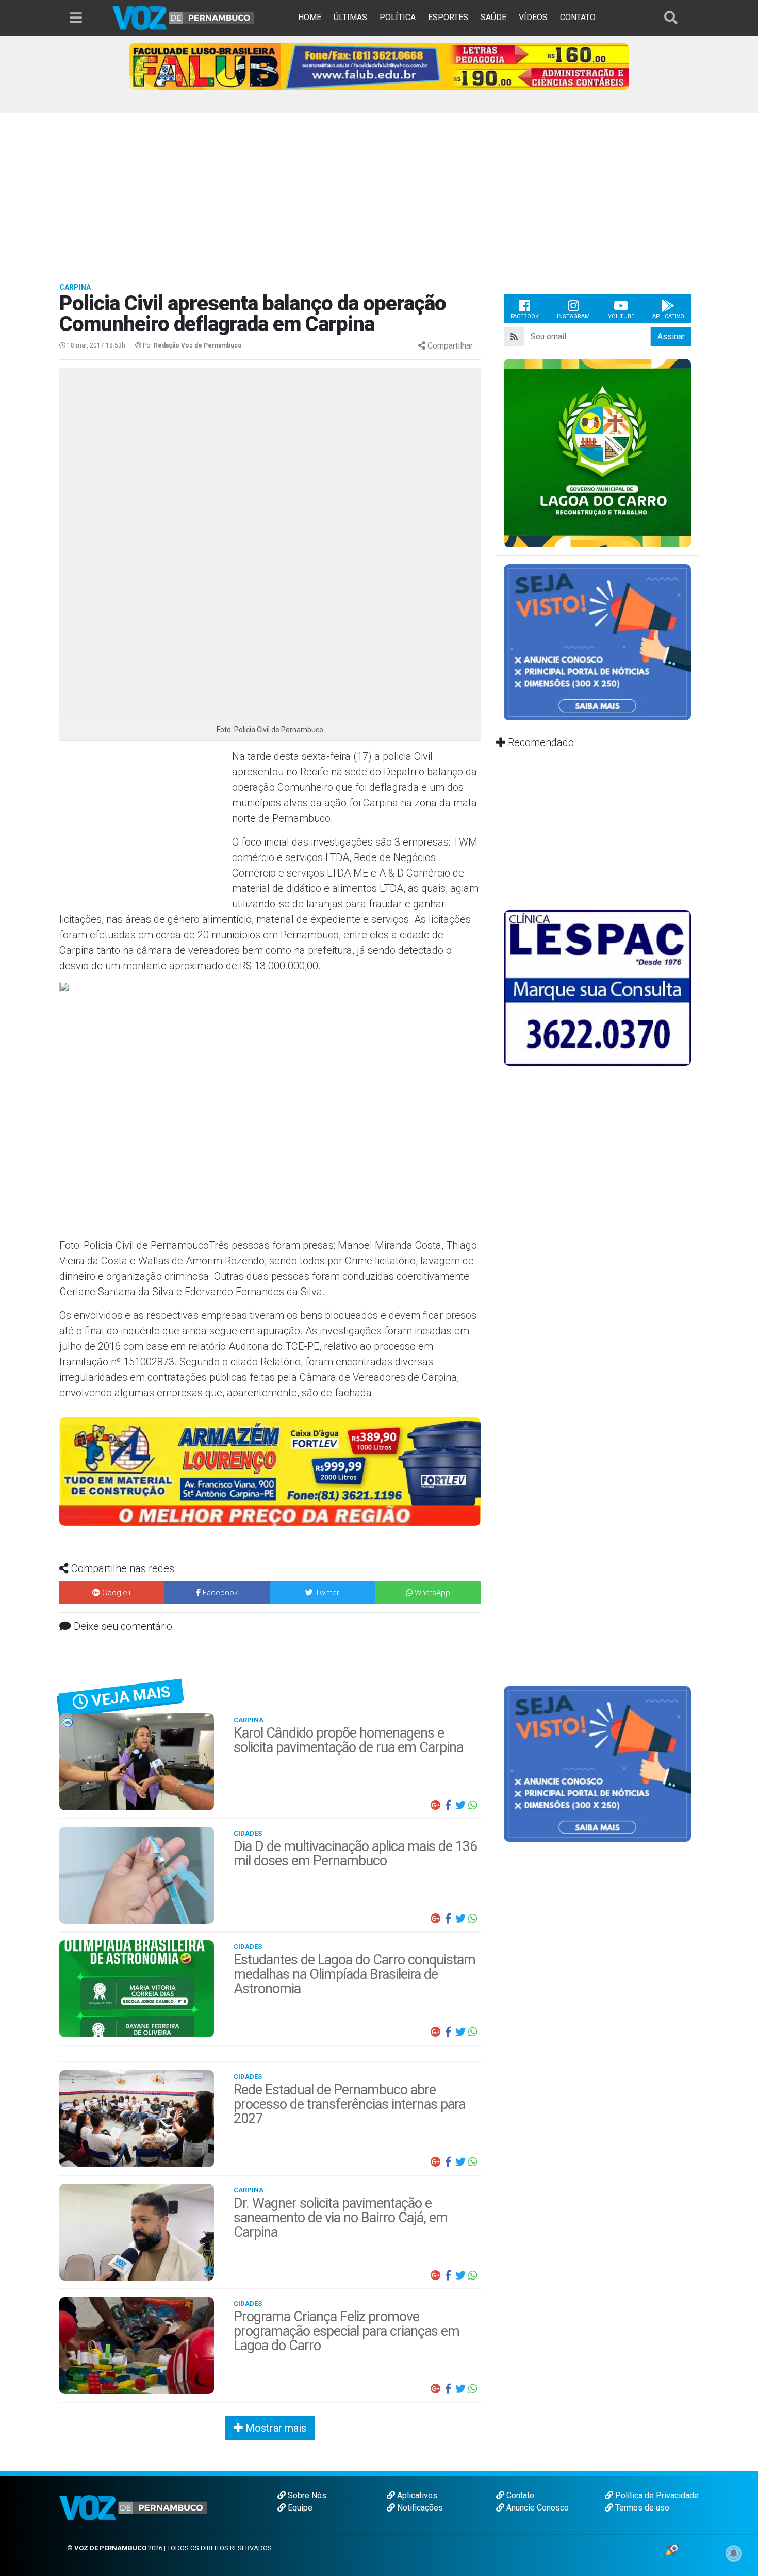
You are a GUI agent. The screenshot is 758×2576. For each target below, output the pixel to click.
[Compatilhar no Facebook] (448, 1805)
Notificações (419, 2508)
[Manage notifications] (734, 2553)
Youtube (621, 316)
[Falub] (379, 66)
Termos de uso (641, 2508)
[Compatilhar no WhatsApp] (473, 1805)
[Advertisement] (379, 191)
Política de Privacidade (656, 2495)
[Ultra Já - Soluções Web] (672, 2549)
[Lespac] (597, 987)
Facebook (525, 316)
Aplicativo (668, 316)
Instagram (573, 316)
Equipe (299, 2508)
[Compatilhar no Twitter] (460, 1805)
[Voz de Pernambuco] (184, 17)
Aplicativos (416, 2495)
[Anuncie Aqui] (597, 642)
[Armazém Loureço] (270, 1471)
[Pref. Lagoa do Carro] (531, 452)
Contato (519, 2495)
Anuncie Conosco (537, 2508)
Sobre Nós (306, 2495)
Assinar (671, 336)
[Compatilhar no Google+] (436, 1805)
